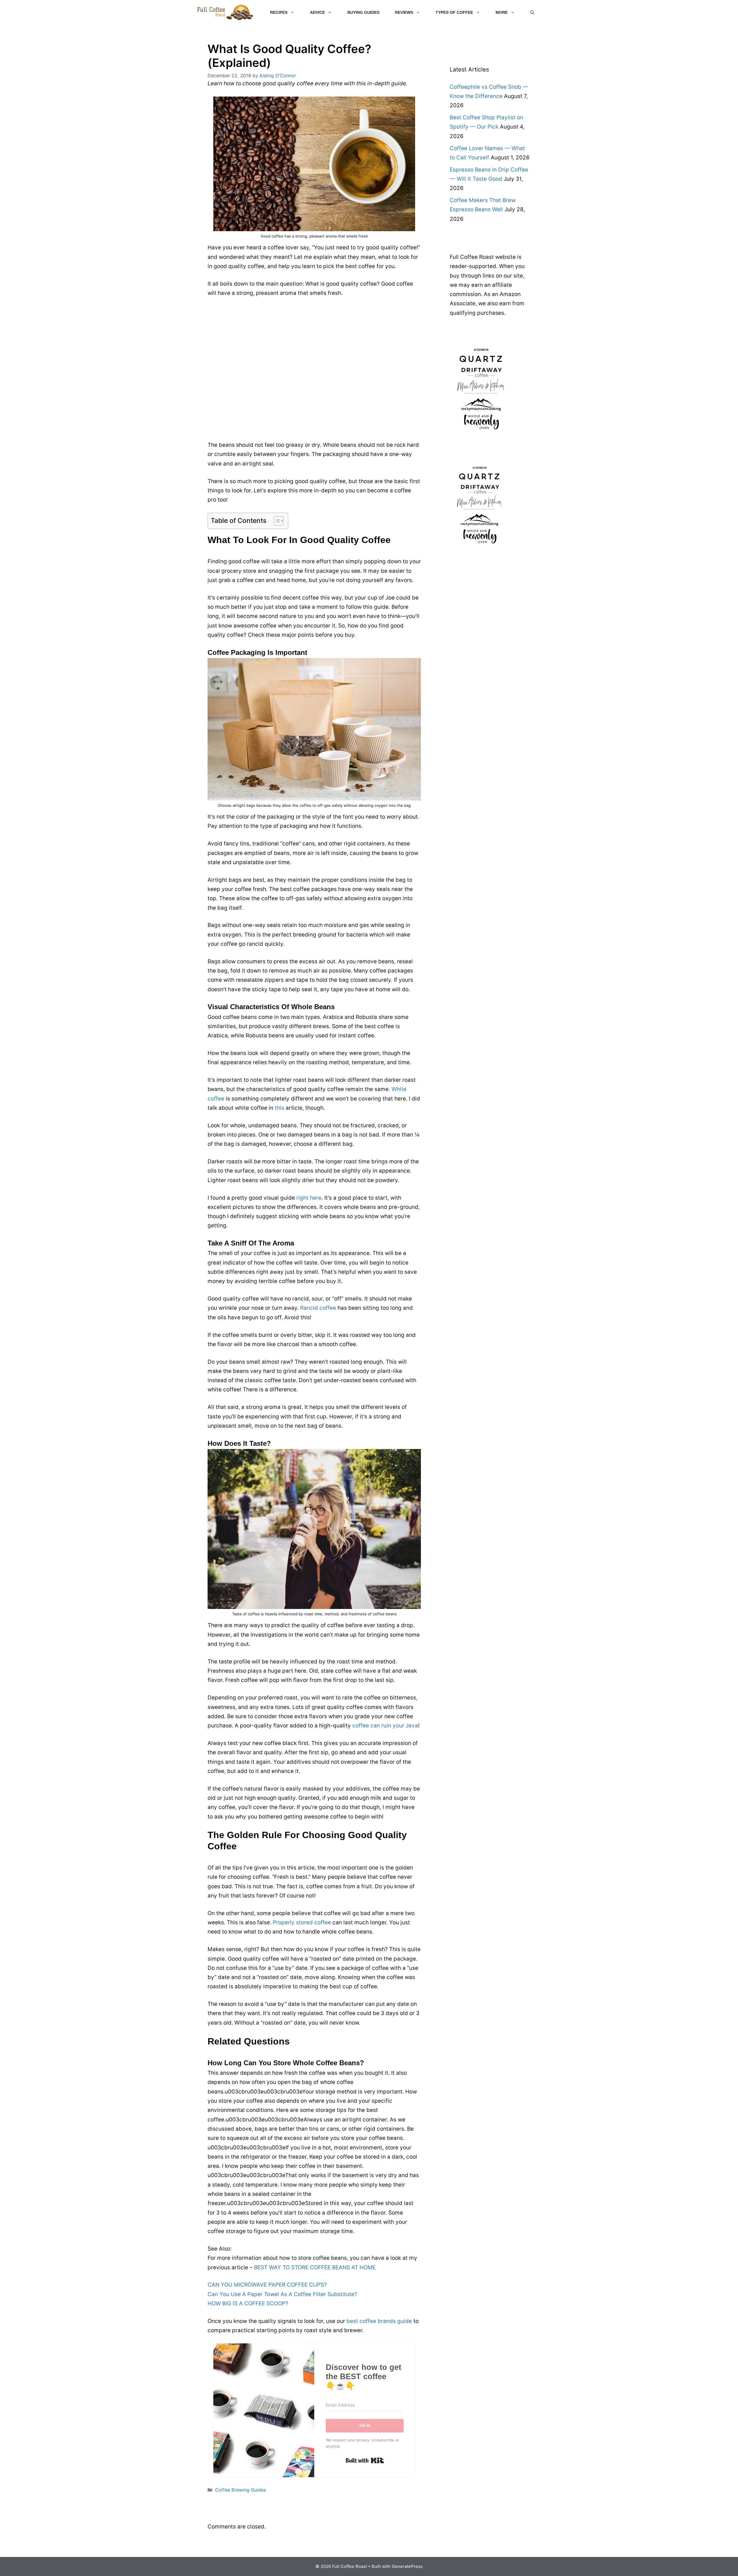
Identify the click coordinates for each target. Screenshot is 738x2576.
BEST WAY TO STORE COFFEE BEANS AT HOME (315, 2267)
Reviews (404, 12)
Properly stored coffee (302, 1922)
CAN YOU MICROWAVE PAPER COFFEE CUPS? (267, 2285)
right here (309, 1198)
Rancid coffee (318, 1308)
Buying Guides (363, 12)
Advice (317, 12)
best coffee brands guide (379, 2321)
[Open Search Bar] (532, 12)
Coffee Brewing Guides (240, 2490)
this (279, 1108)
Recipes (279, 12)
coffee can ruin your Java (385, 1726)
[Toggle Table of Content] (276, 521)
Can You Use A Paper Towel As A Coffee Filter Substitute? (282, 2294)
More (502, 12)
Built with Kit (365, 2460)
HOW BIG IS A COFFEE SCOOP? (248, 2303)
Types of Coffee (454, 12)
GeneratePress (407, 2566)
